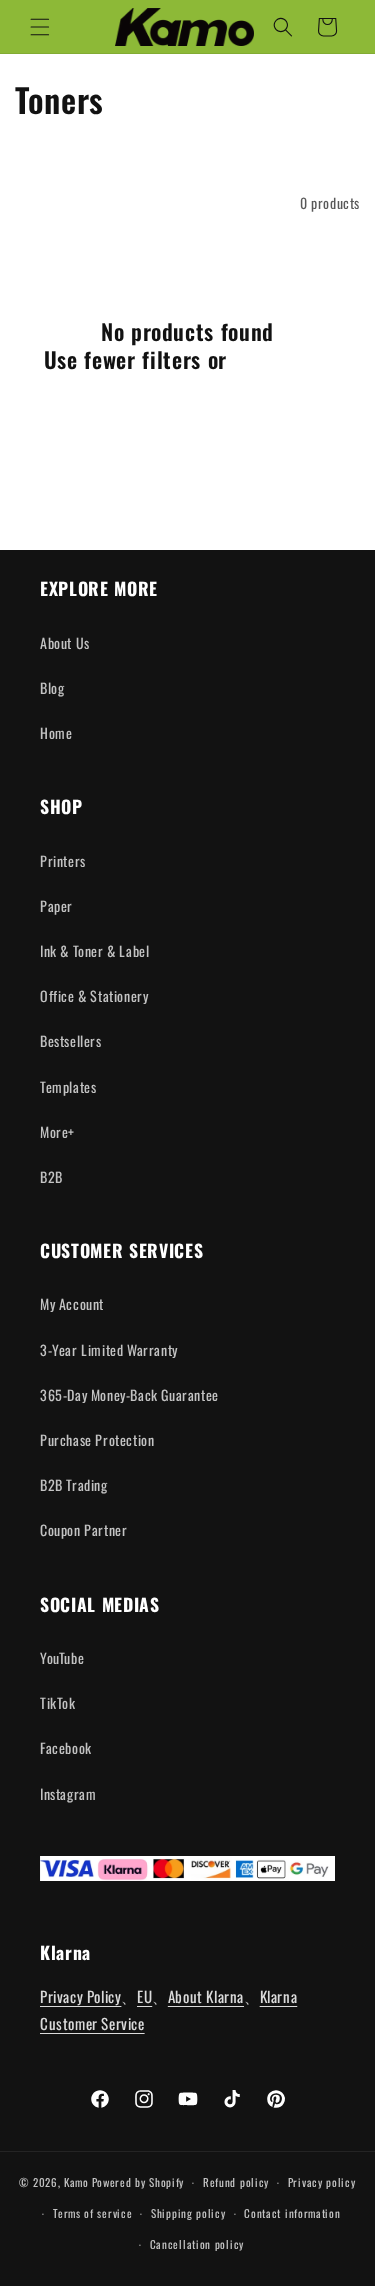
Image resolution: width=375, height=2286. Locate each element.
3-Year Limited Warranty (109, 1349)
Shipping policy (188, 2213)
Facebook (66, 1747)
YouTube (62, 1657)
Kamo (76, 2182)
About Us (65, 642)
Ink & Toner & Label (94, 950)
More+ (57, 1131)
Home (56, 732)
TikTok (58, 1702)
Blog (52, 687)
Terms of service (92, 2213)
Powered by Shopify (138, 2182)
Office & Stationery (94, 995)
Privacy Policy (80, 1996)
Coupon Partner (83, 1529)
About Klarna (206, 1996)
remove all (283, 359)
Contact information (292, 2213)
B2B (51, 1176)
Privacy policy (322, 2182)
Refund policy (236, 2182)
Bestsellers (71, 1040)
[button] (40, 27)
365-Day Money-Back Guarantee (129, 1394)
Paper (56, 905)
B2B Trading (74, 1484)
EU (144, 1996)
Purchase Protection (97, 1439)
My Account (72, 1303)
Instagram (68, 1793)
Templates (68, 1086)
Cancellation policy (197, 2244)
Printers (63, 860)
